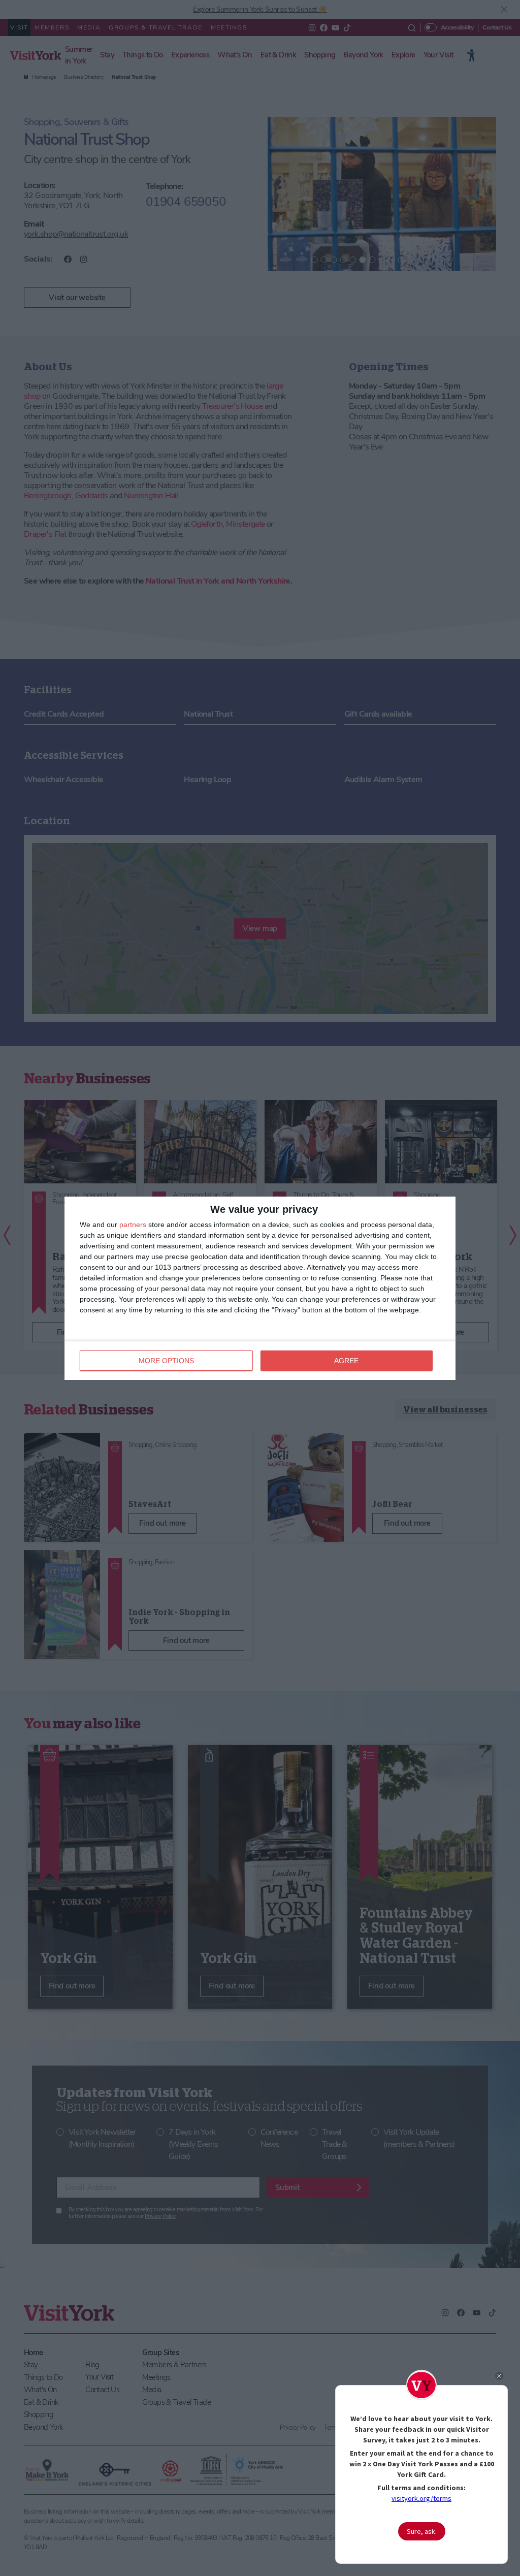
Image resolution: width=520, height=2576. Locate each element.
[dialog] (260, 1288)
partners (133, 1225)
